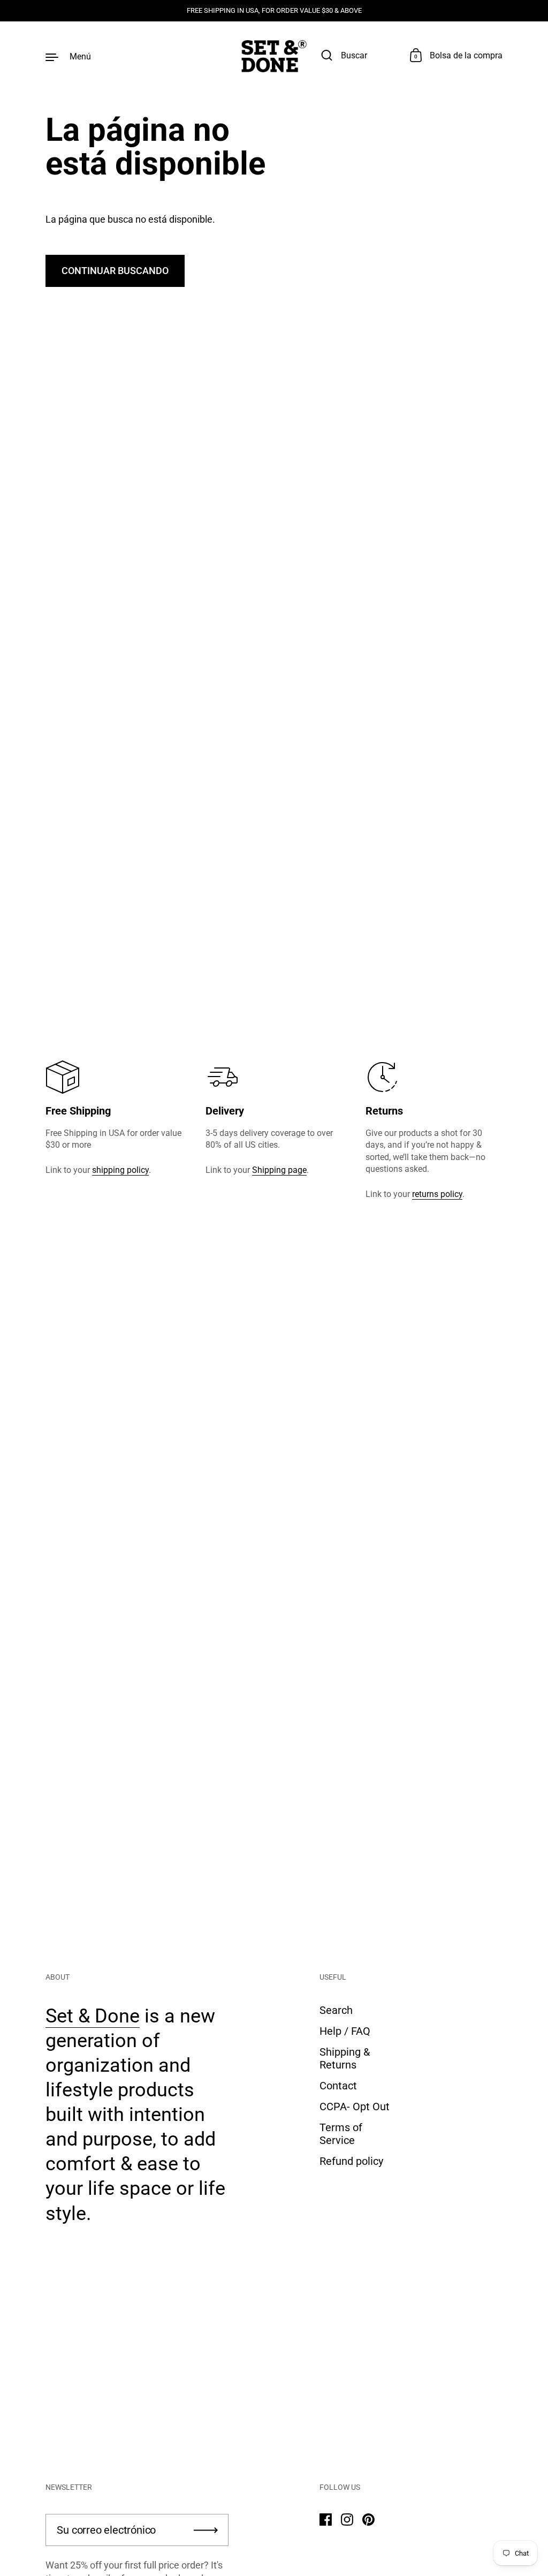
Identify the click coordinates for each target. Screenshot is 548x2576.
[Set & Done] (274, 56)
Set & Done (93, 2016)
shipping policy (120, 1170)
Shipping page (279, 1170)
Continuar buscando (115, 271)
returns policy (437, 1194)
